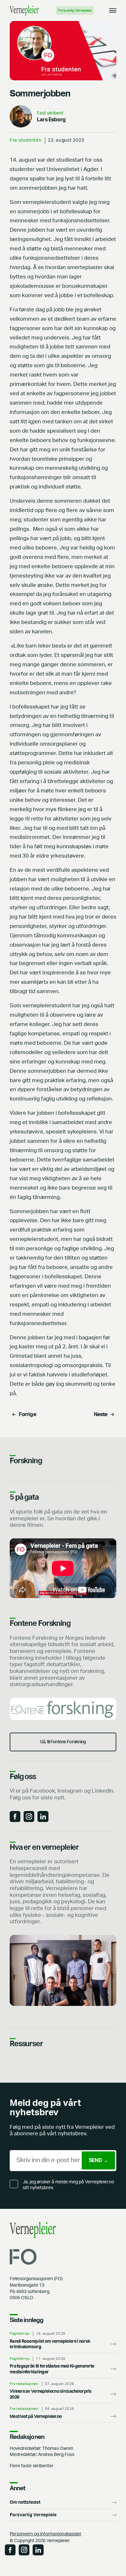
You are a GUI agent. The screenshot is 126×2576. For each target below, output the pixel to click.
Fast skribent (50, 113)
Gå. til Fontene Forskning (63, 1742)
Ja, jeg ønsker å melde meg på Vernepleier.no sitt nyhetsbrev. (68, 2185)
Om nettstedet (25, 2502)
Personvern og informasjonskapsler (46, 2534)
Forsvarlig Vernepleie (75, 10)
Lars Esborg (51, 120)
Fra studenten (26, 140)
